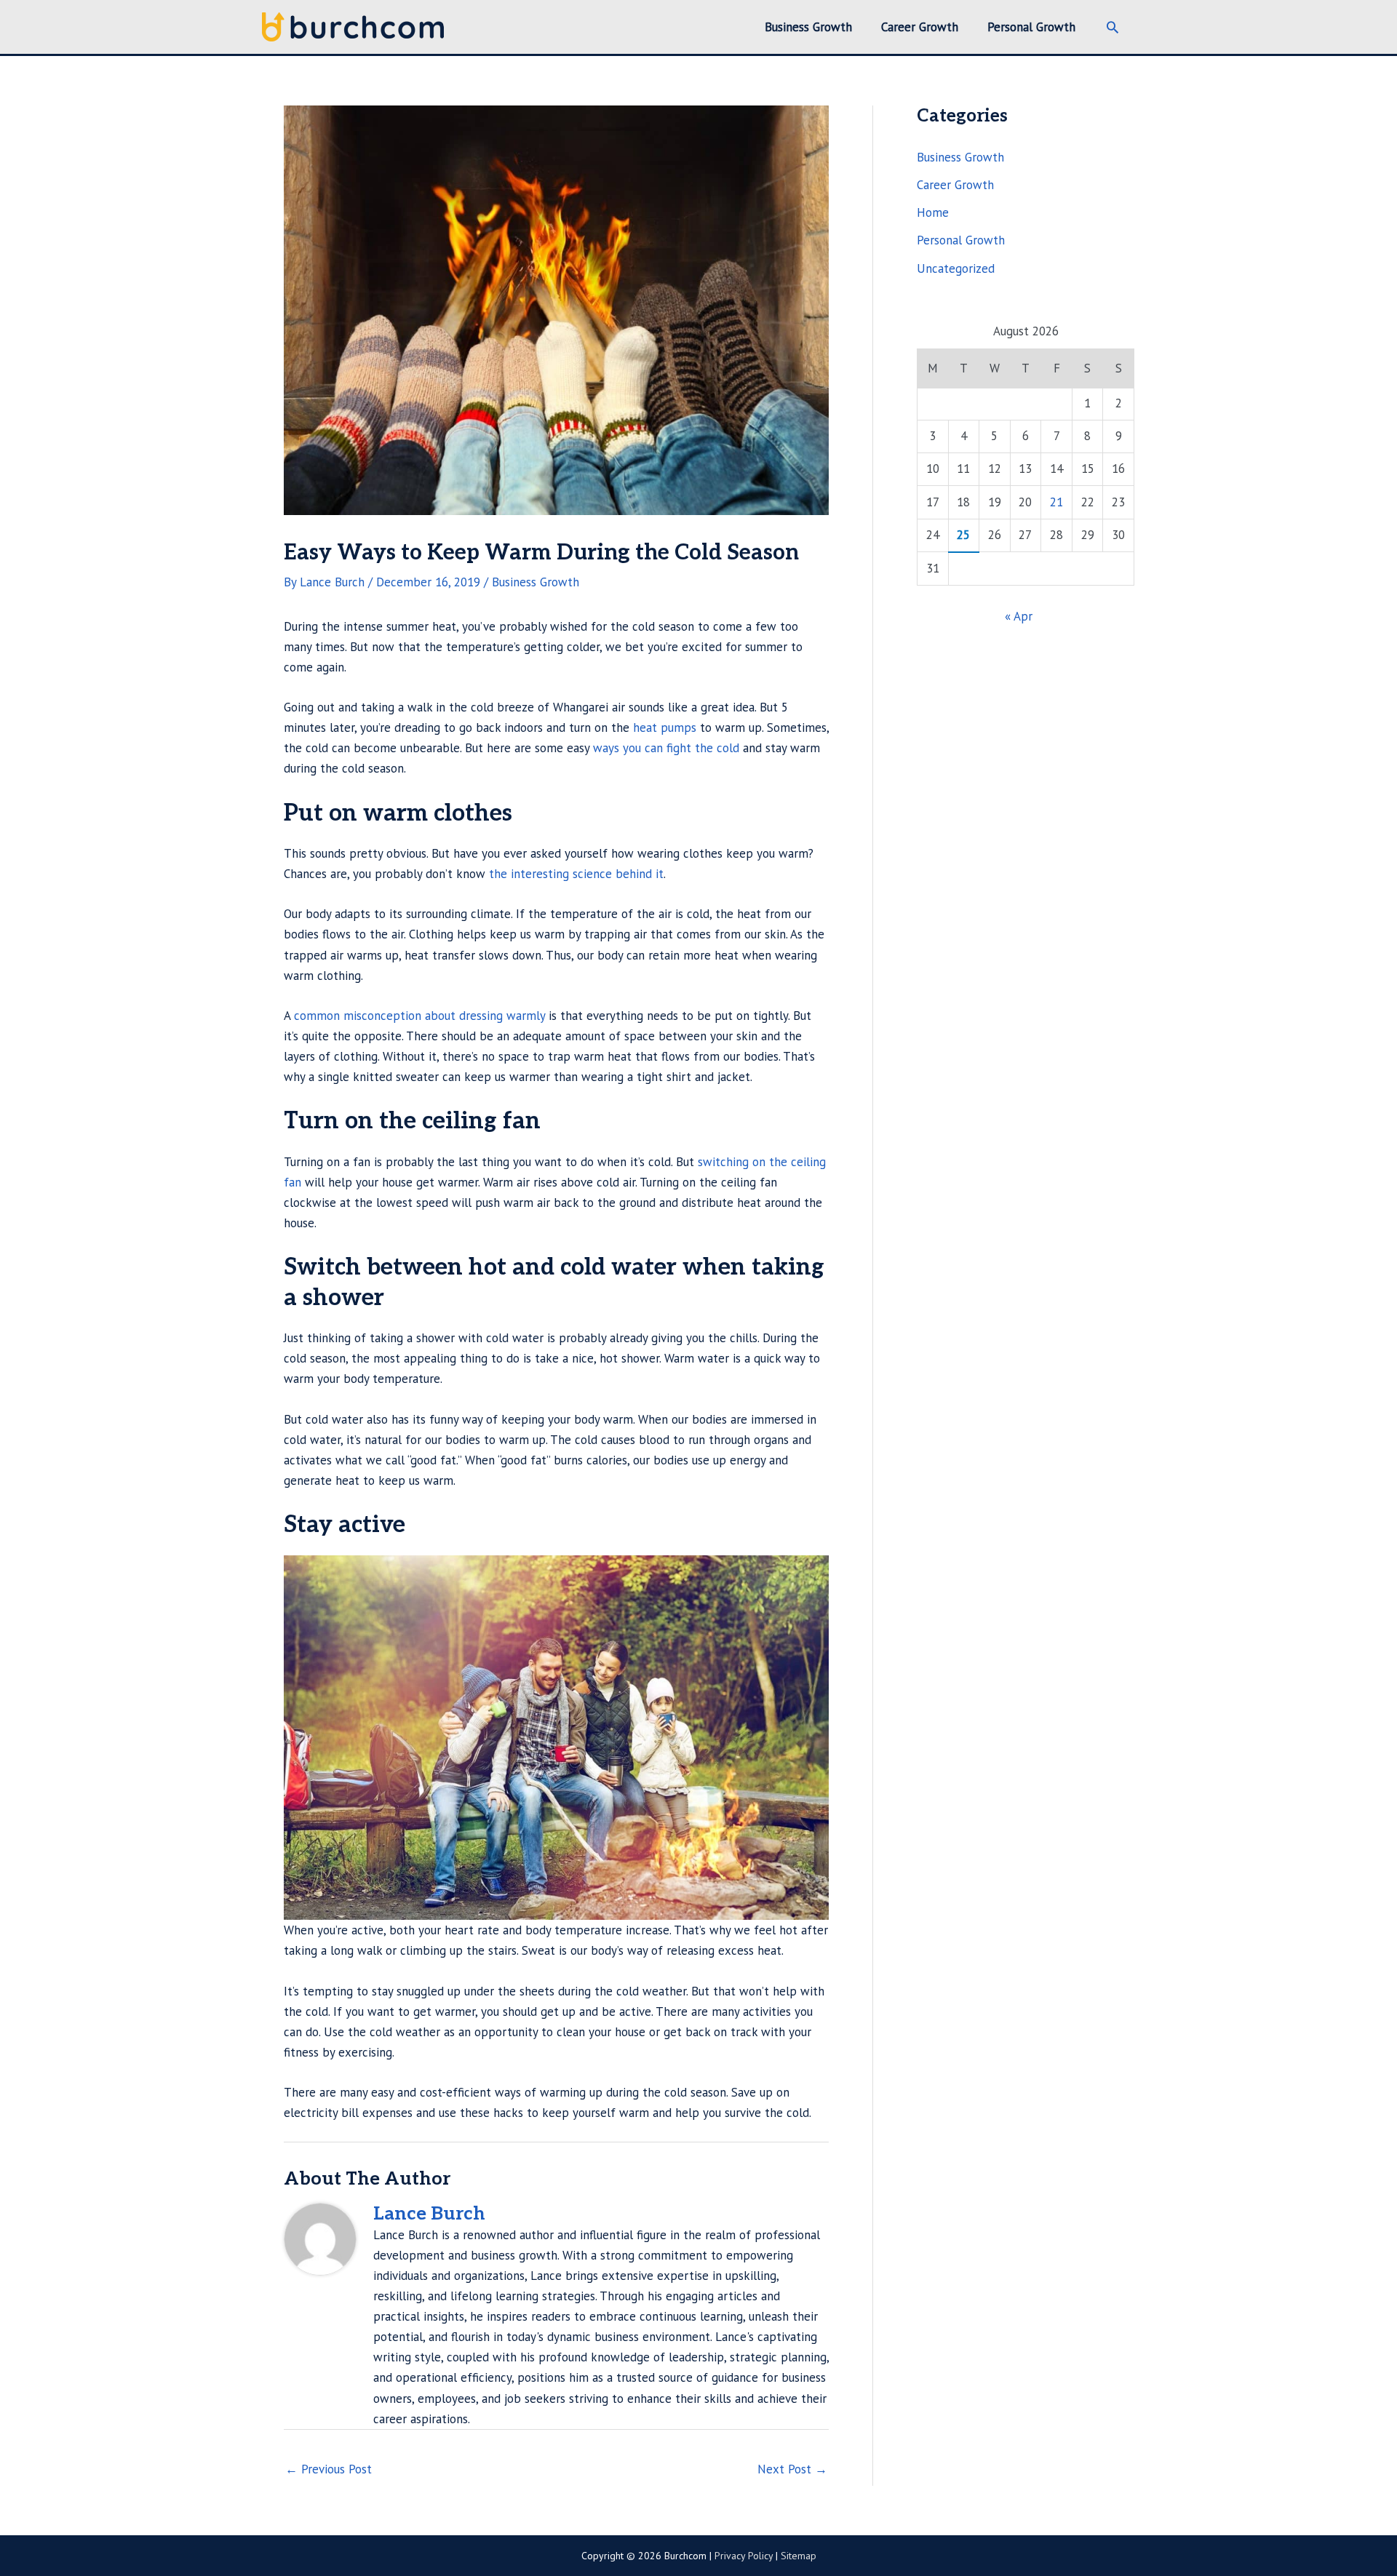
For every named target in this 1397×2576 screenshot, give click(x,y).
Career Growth (955, 185)
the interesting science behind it (576, 874)
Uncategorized (956, 268)
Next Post (792, 2469)
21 (1056, 502)
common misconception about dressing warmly (419, 1016)
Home (933, 212)
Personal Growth (961, 240)
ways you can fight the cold (666, 748)
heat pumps (665, 727)
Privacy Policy (744, 2556)
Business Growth (536, 582)
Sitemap (799, 2556)
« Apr (1019, 616)
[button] (1113, 27)
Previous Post (329, 2469)
